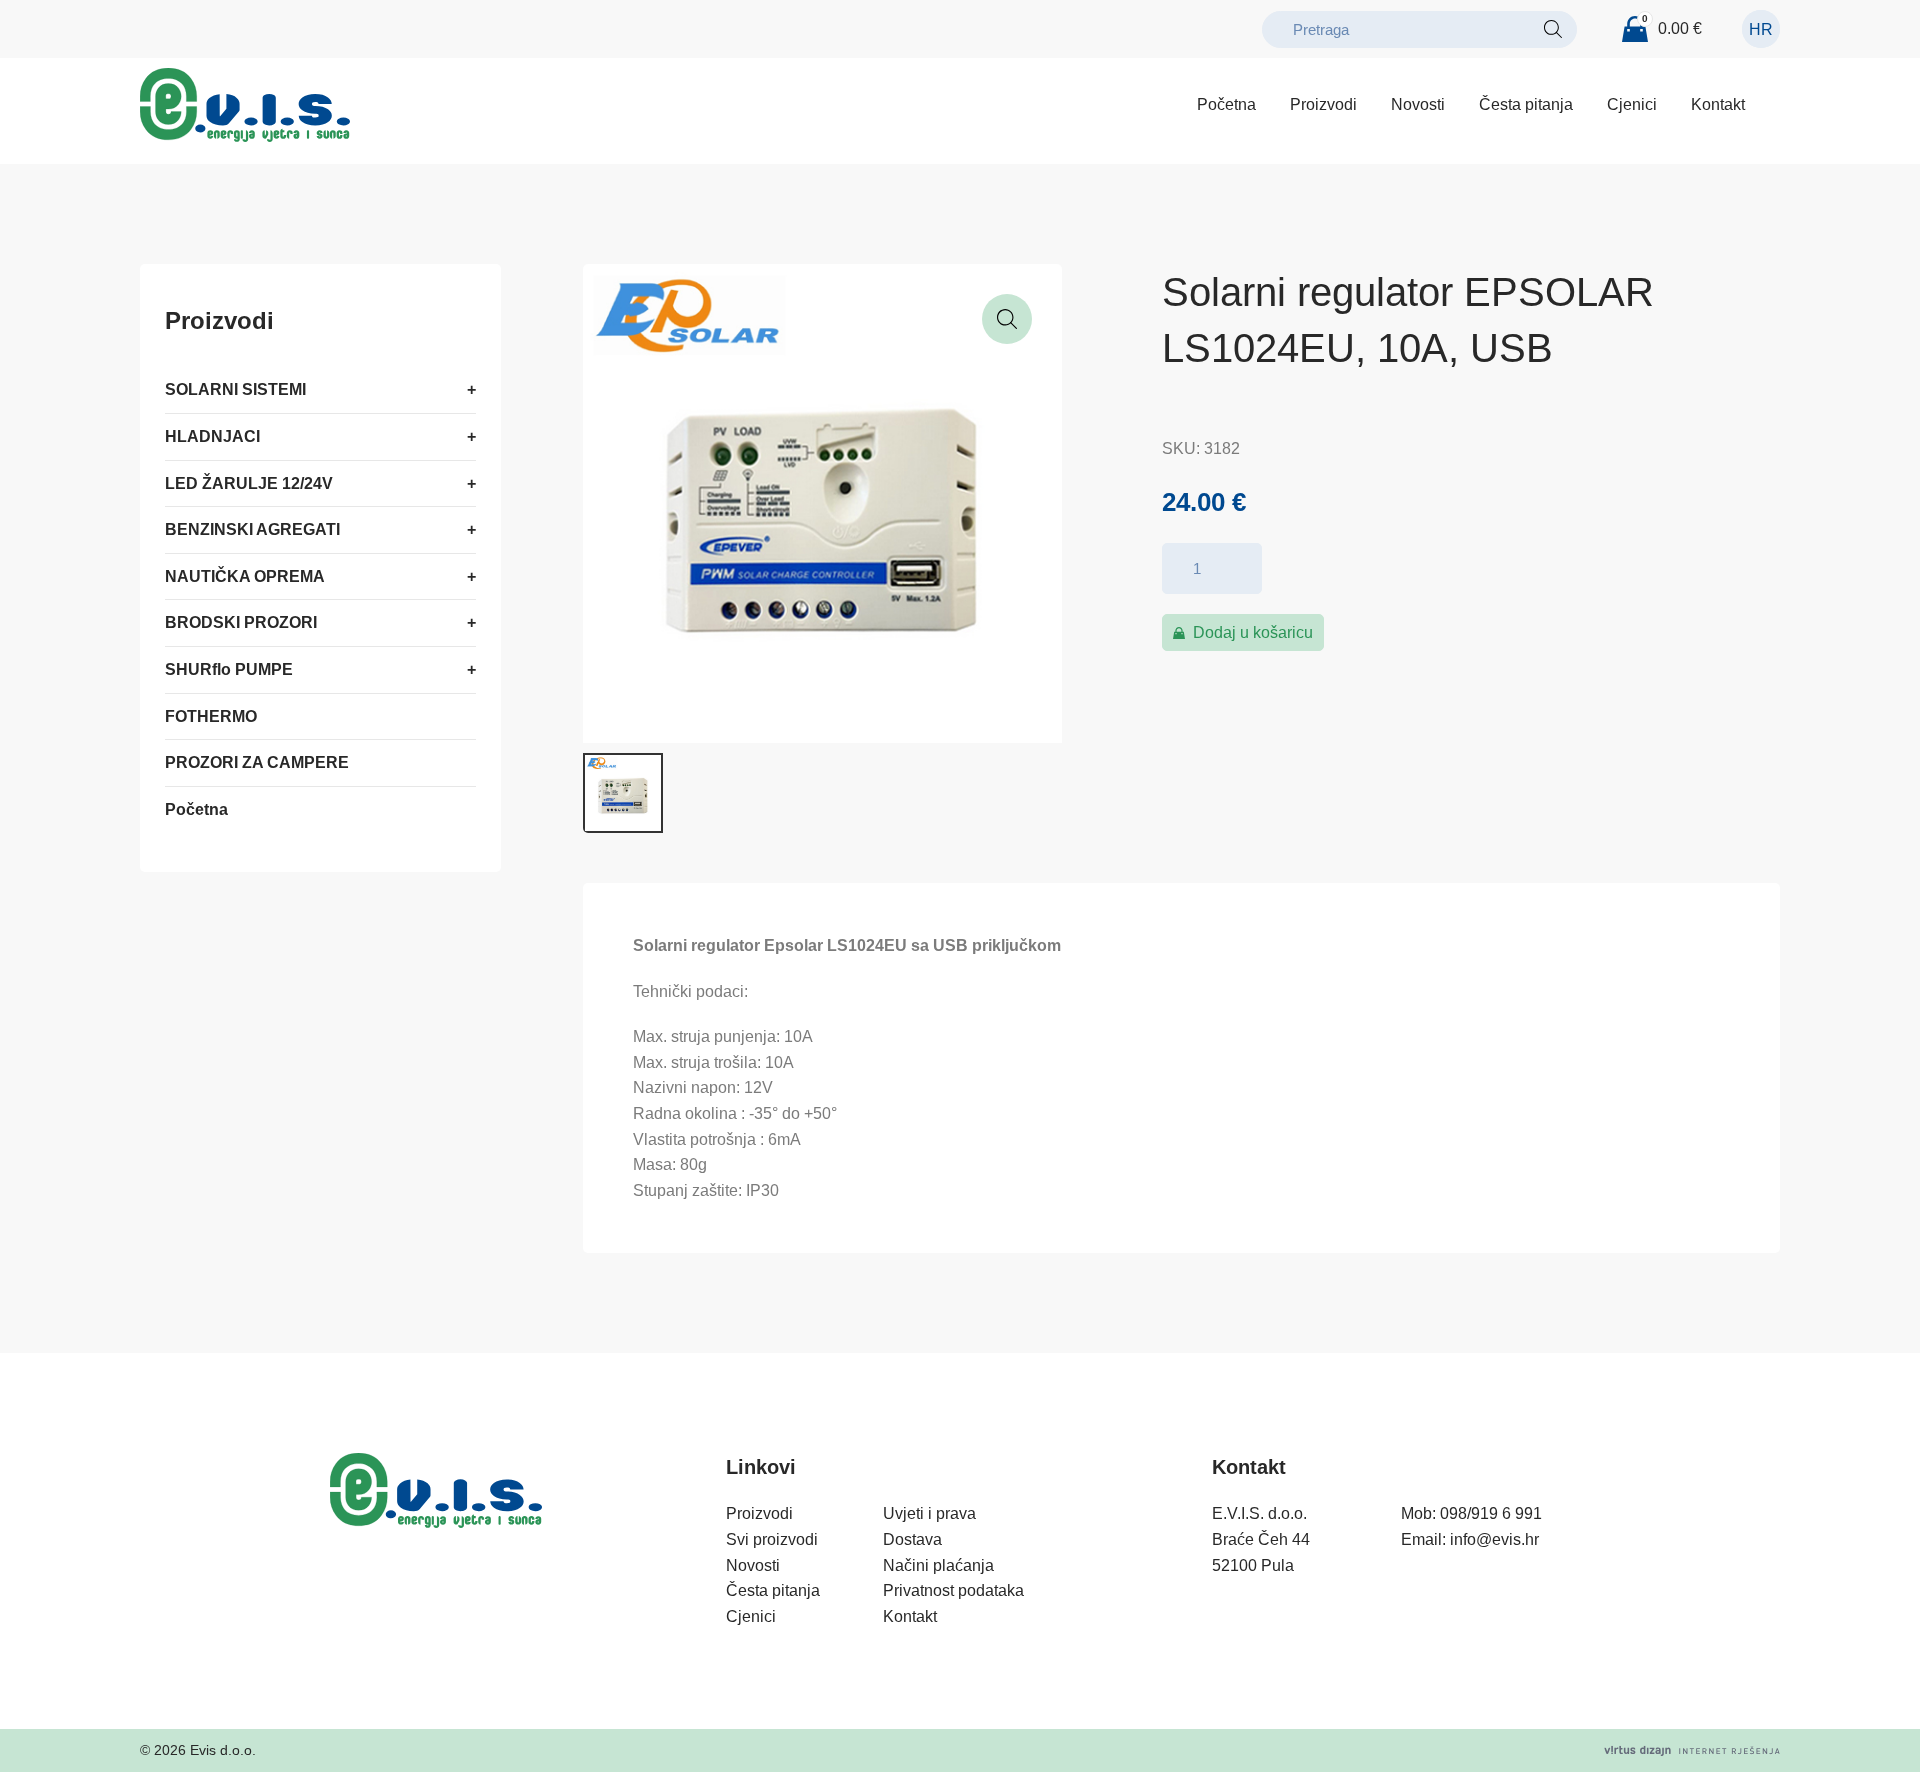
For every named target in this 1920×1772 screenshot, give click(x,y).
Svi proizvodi (772, 1539)
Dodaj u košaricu (1253, 632)
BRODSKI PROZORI (241, 623)
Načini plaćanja (938, 1565)
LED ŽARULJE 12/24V (249, 483)
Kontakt (1718, 104)
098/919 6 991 (1491, 1513)
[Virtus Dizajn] (1692, 1750)
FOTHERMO (211, 716)
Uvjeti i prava (929, 1513)
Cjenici (1632, 104)
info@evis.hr (1494, 1539)
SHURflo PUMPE (229, 669)
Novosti (1418, 104)
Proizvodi (1323, 104)
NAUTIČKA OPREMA (245, 576)
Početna (1226, 104)
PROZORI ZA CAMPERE (257, 763)
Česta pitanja (1526, 104)
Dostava (912, 1539)
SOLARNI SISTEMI (235, 390)
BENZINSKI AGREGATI (252, 530)
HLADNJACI (212, 436)
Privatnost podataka (953, 1590)
